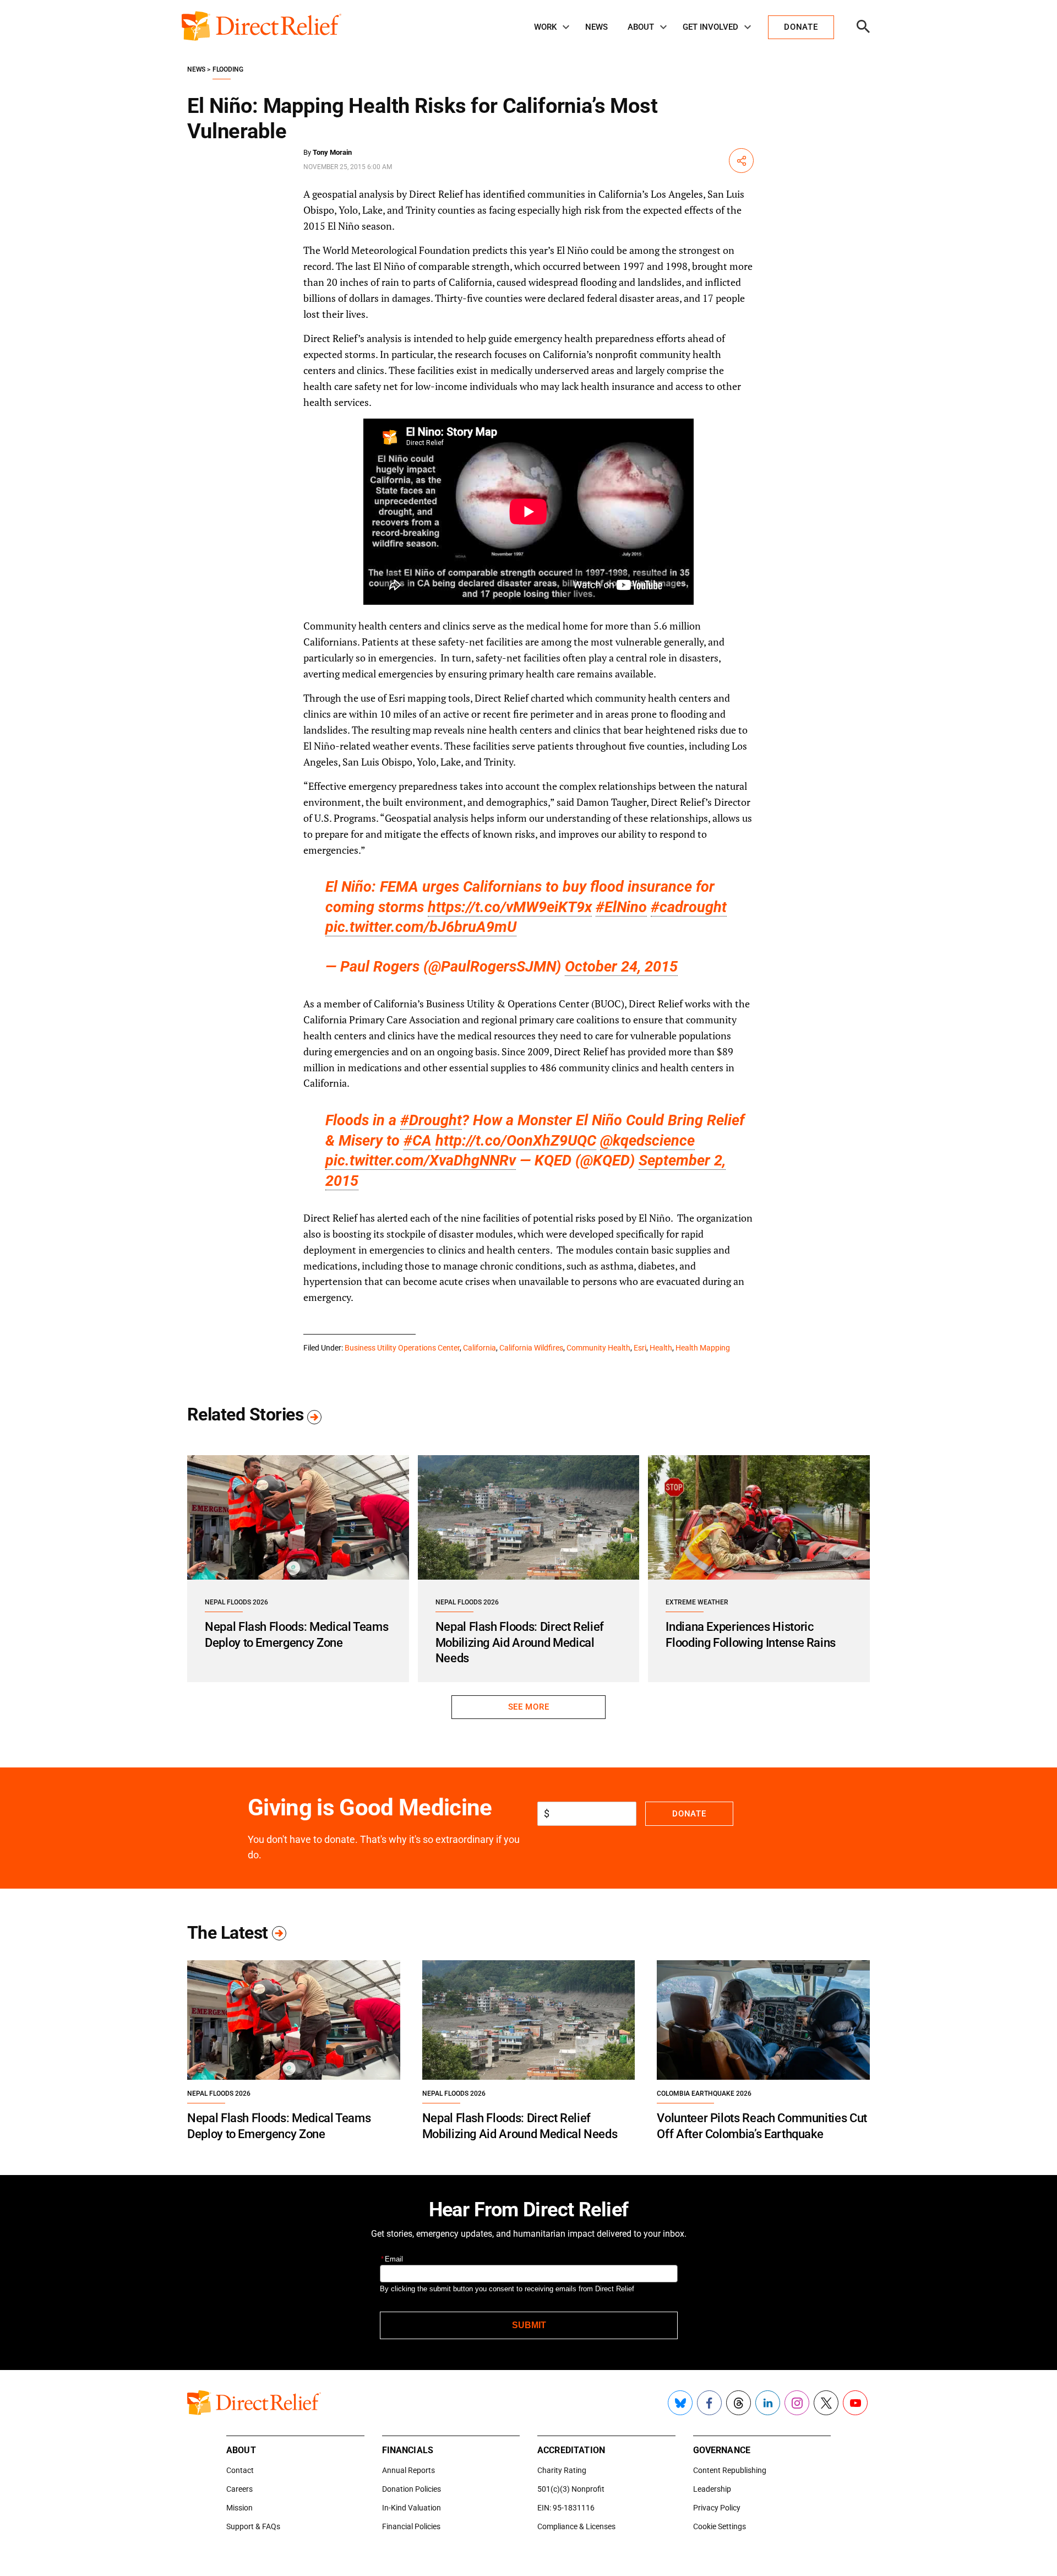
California (480, 1348)
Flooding (228, 69)
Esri (640, 1348)
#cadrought (689, 907)
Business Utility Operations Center (402, 1348)
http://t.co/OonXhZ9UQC (516, 1141)
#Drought (431, 1120)
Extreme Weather (697, 1602)
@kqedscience (647, 1141)
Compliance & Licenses (576, 2526)
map (422, 730)
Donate (689, 1814)
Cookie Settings (720, 2526)
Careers (239, 2489)
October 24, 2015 (621, 967)
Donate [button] (801, 27)
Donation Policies (412, 2489)
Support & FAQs (253, 2526)
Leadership (712, 2489)
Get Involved (710, 27)
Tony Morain (332, 152)
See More (528, 1707)
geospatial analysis (353, 194)
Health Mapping (703, 1348)
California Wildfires (531, 1348)
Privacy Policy (717, 2508)
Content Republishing (730, 2470)
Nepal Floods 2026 (236, 1602)
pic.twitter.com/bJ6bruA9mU (421, 927)
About (641, 27)
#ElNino (621, 907)
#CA (418, 1141)
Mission (239, 2508)
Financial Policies (411, 2526)
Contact (240, 2470)
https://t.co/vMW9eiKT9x (510, 907)
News (596, 27)
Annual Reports (408, 2470)
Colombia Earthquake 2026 (704, 2094)
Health (661, 1348)
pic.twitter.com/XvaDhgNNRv (421, 1160)
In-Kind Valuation (412, 2508)
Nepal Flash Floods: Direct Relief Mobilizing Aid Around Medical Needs (520, 1642)
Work (545, 27)
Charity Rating (562, 2470)
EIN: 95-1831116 (566, 2508)
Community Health (598, 1348)
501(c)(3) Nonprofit (571, 2489)
